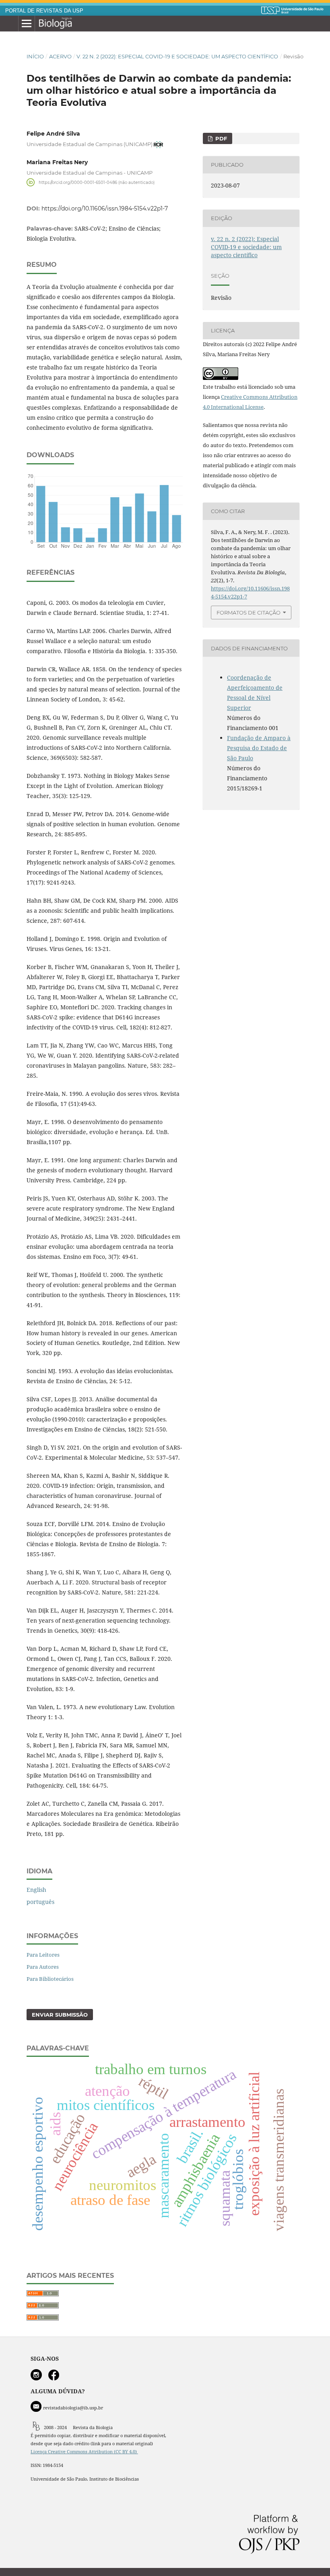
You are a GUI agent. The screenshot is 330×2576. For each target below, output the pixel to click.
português (40, 1902)
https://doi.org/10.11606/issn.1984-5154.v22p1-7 (105, 208)
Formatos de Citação (249, 613)
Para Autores (43, 1967)
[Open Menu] (27, 24)
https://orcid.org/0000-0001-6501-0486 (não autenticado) (97, 182)
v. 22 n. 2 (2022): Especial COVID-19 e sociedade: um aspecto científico (177, 56)
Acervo (60, 56)
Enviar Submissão (60, 2015)
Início (35, 56)
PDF (220, 138)
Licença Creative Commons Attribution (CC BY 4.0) (84, 2452)
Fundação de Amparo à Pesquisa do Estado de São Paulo (259, 748)
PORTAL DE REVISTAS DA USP (44, 11)
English (36, 1890)
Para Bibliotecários (50, 1979)
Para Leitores (43, 1955)
